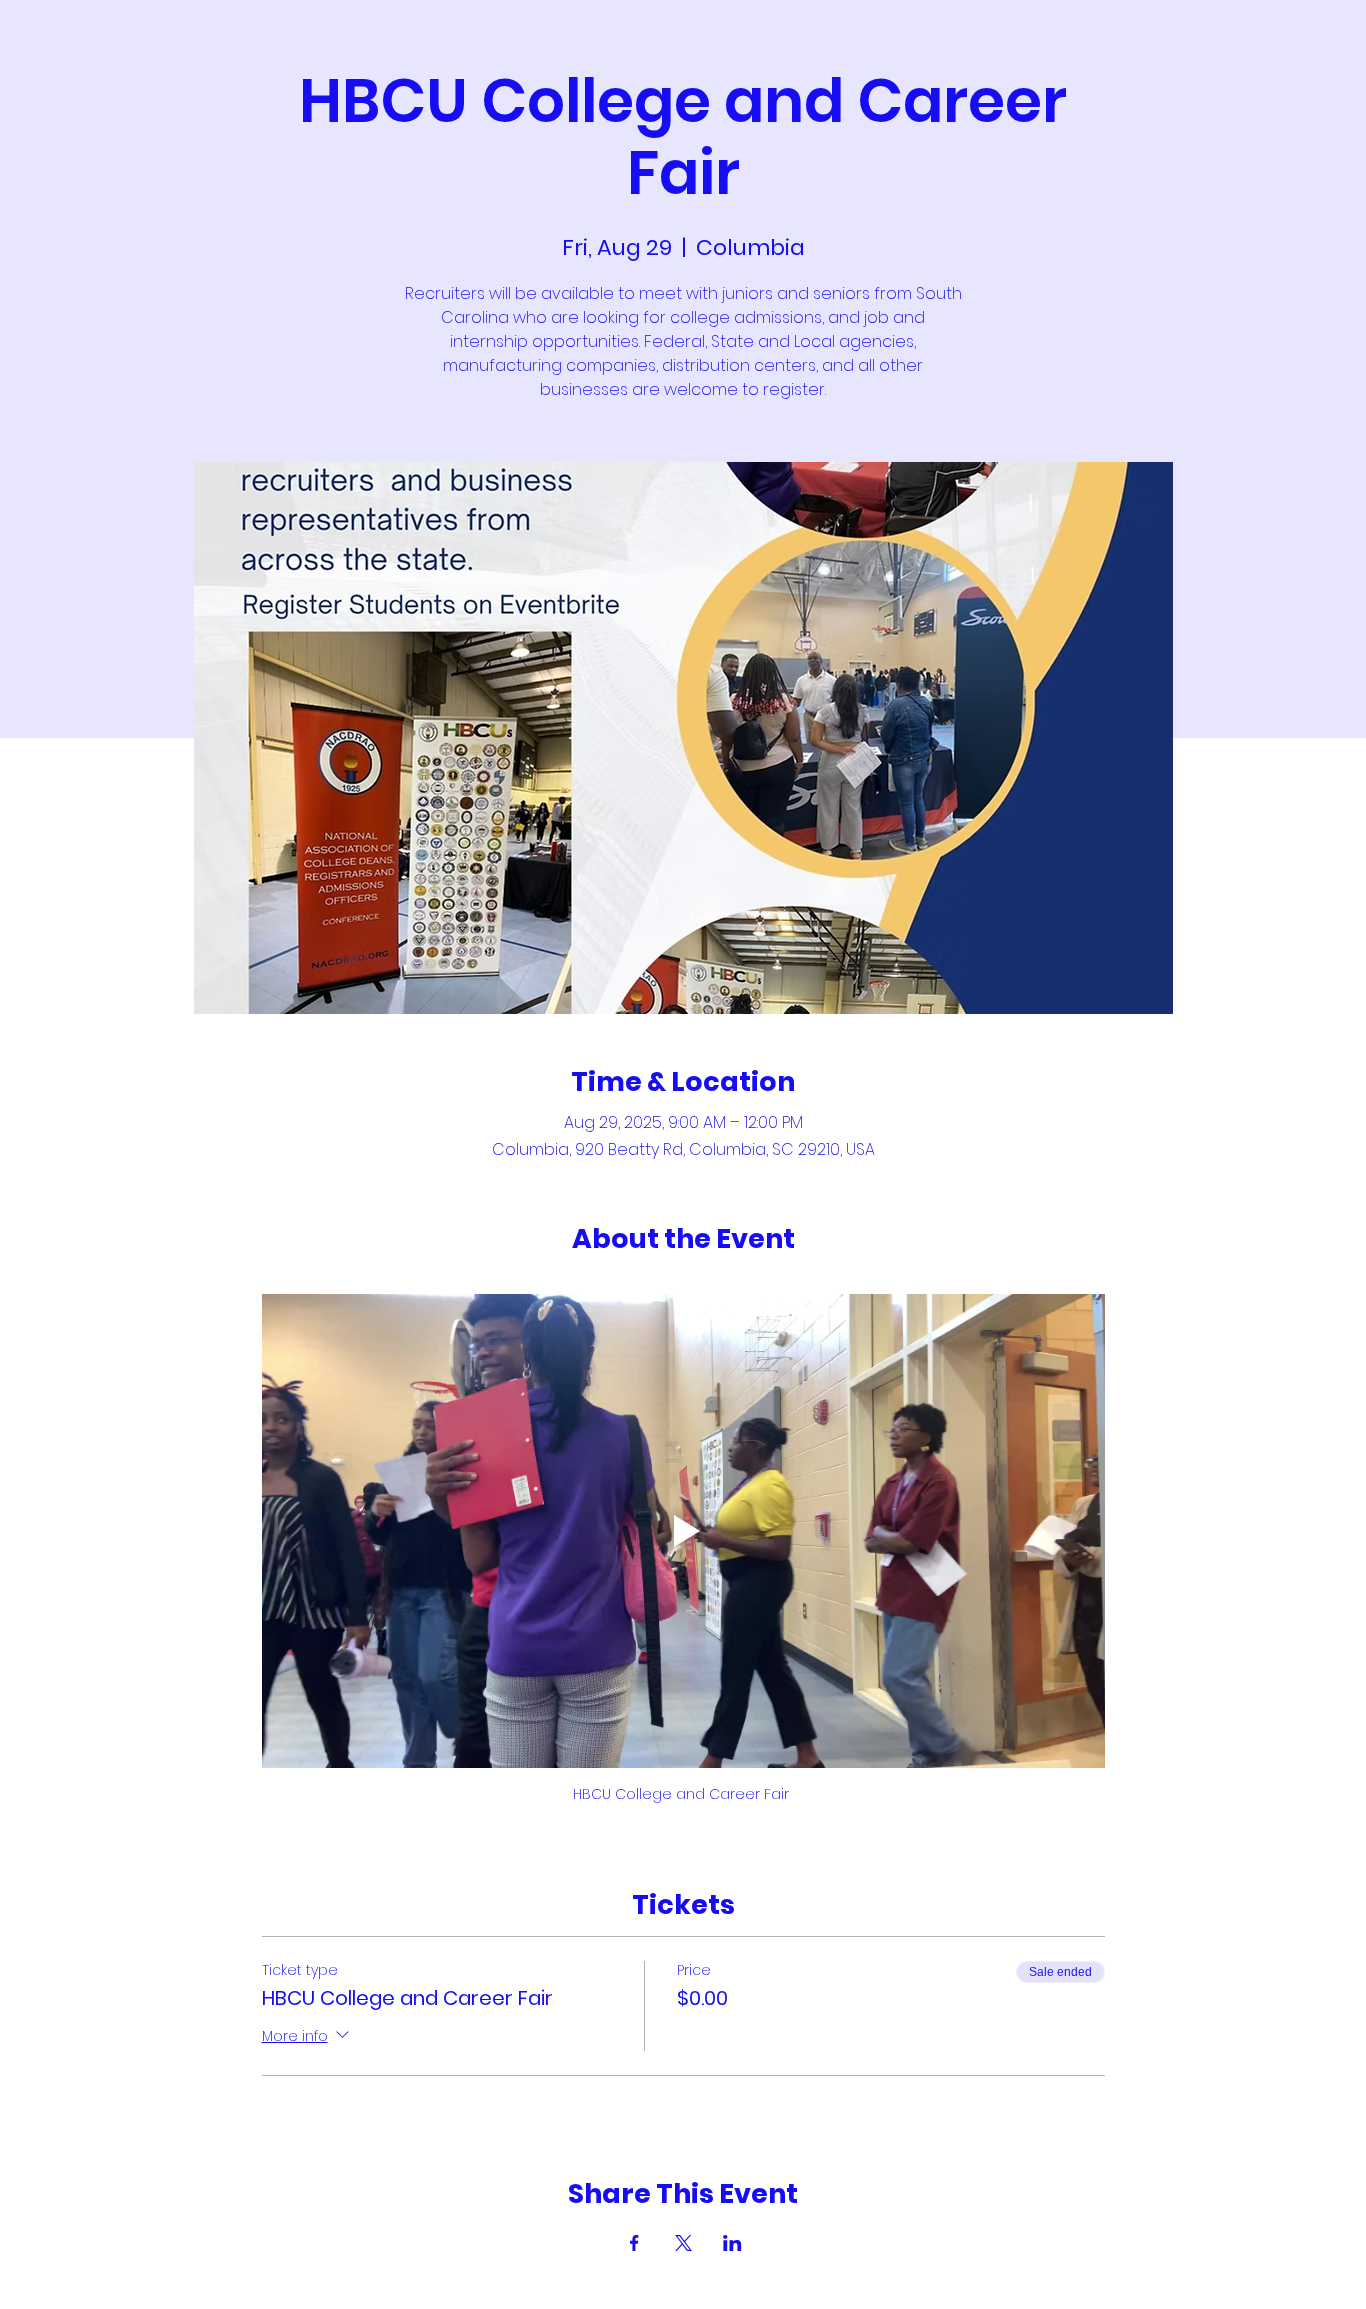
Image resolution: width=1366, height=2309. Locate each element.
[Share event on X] (683, 2243)
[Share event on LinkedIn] (732, 2243)
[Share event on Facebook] (634, 2243)
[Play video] (683, 1531)
